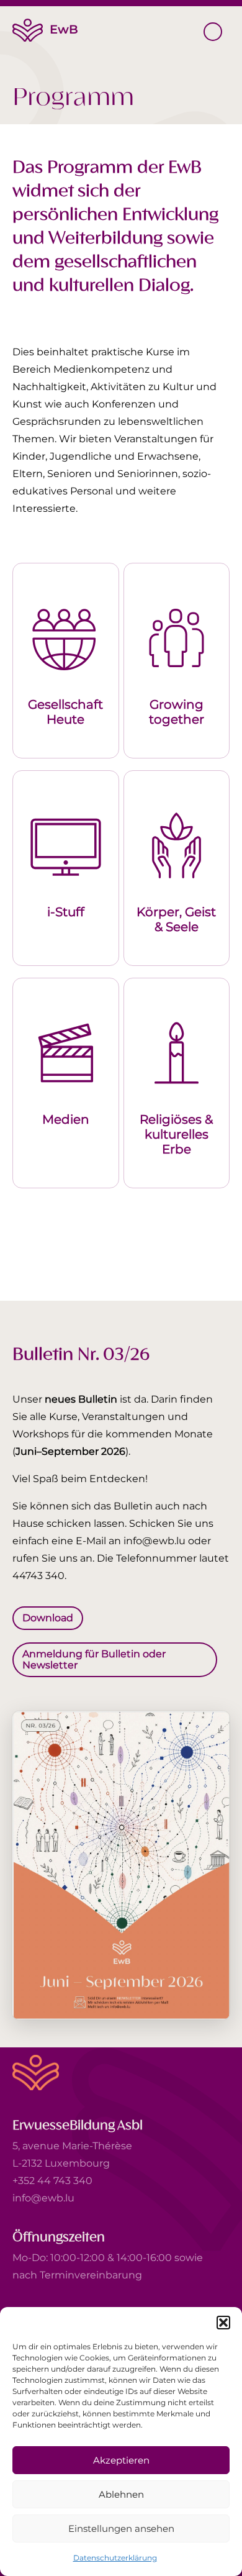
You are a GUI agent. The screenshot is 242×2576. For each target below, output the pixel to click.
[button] (223, 2323)
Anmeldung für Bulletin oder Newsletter (94, 1659)
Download (48, 1618)
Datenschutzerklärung (115, 2558)
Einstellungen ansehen (121, 2528)
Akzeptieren (121, 2460)
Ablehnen (121, 2494)
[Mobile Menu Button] (213, 32)
